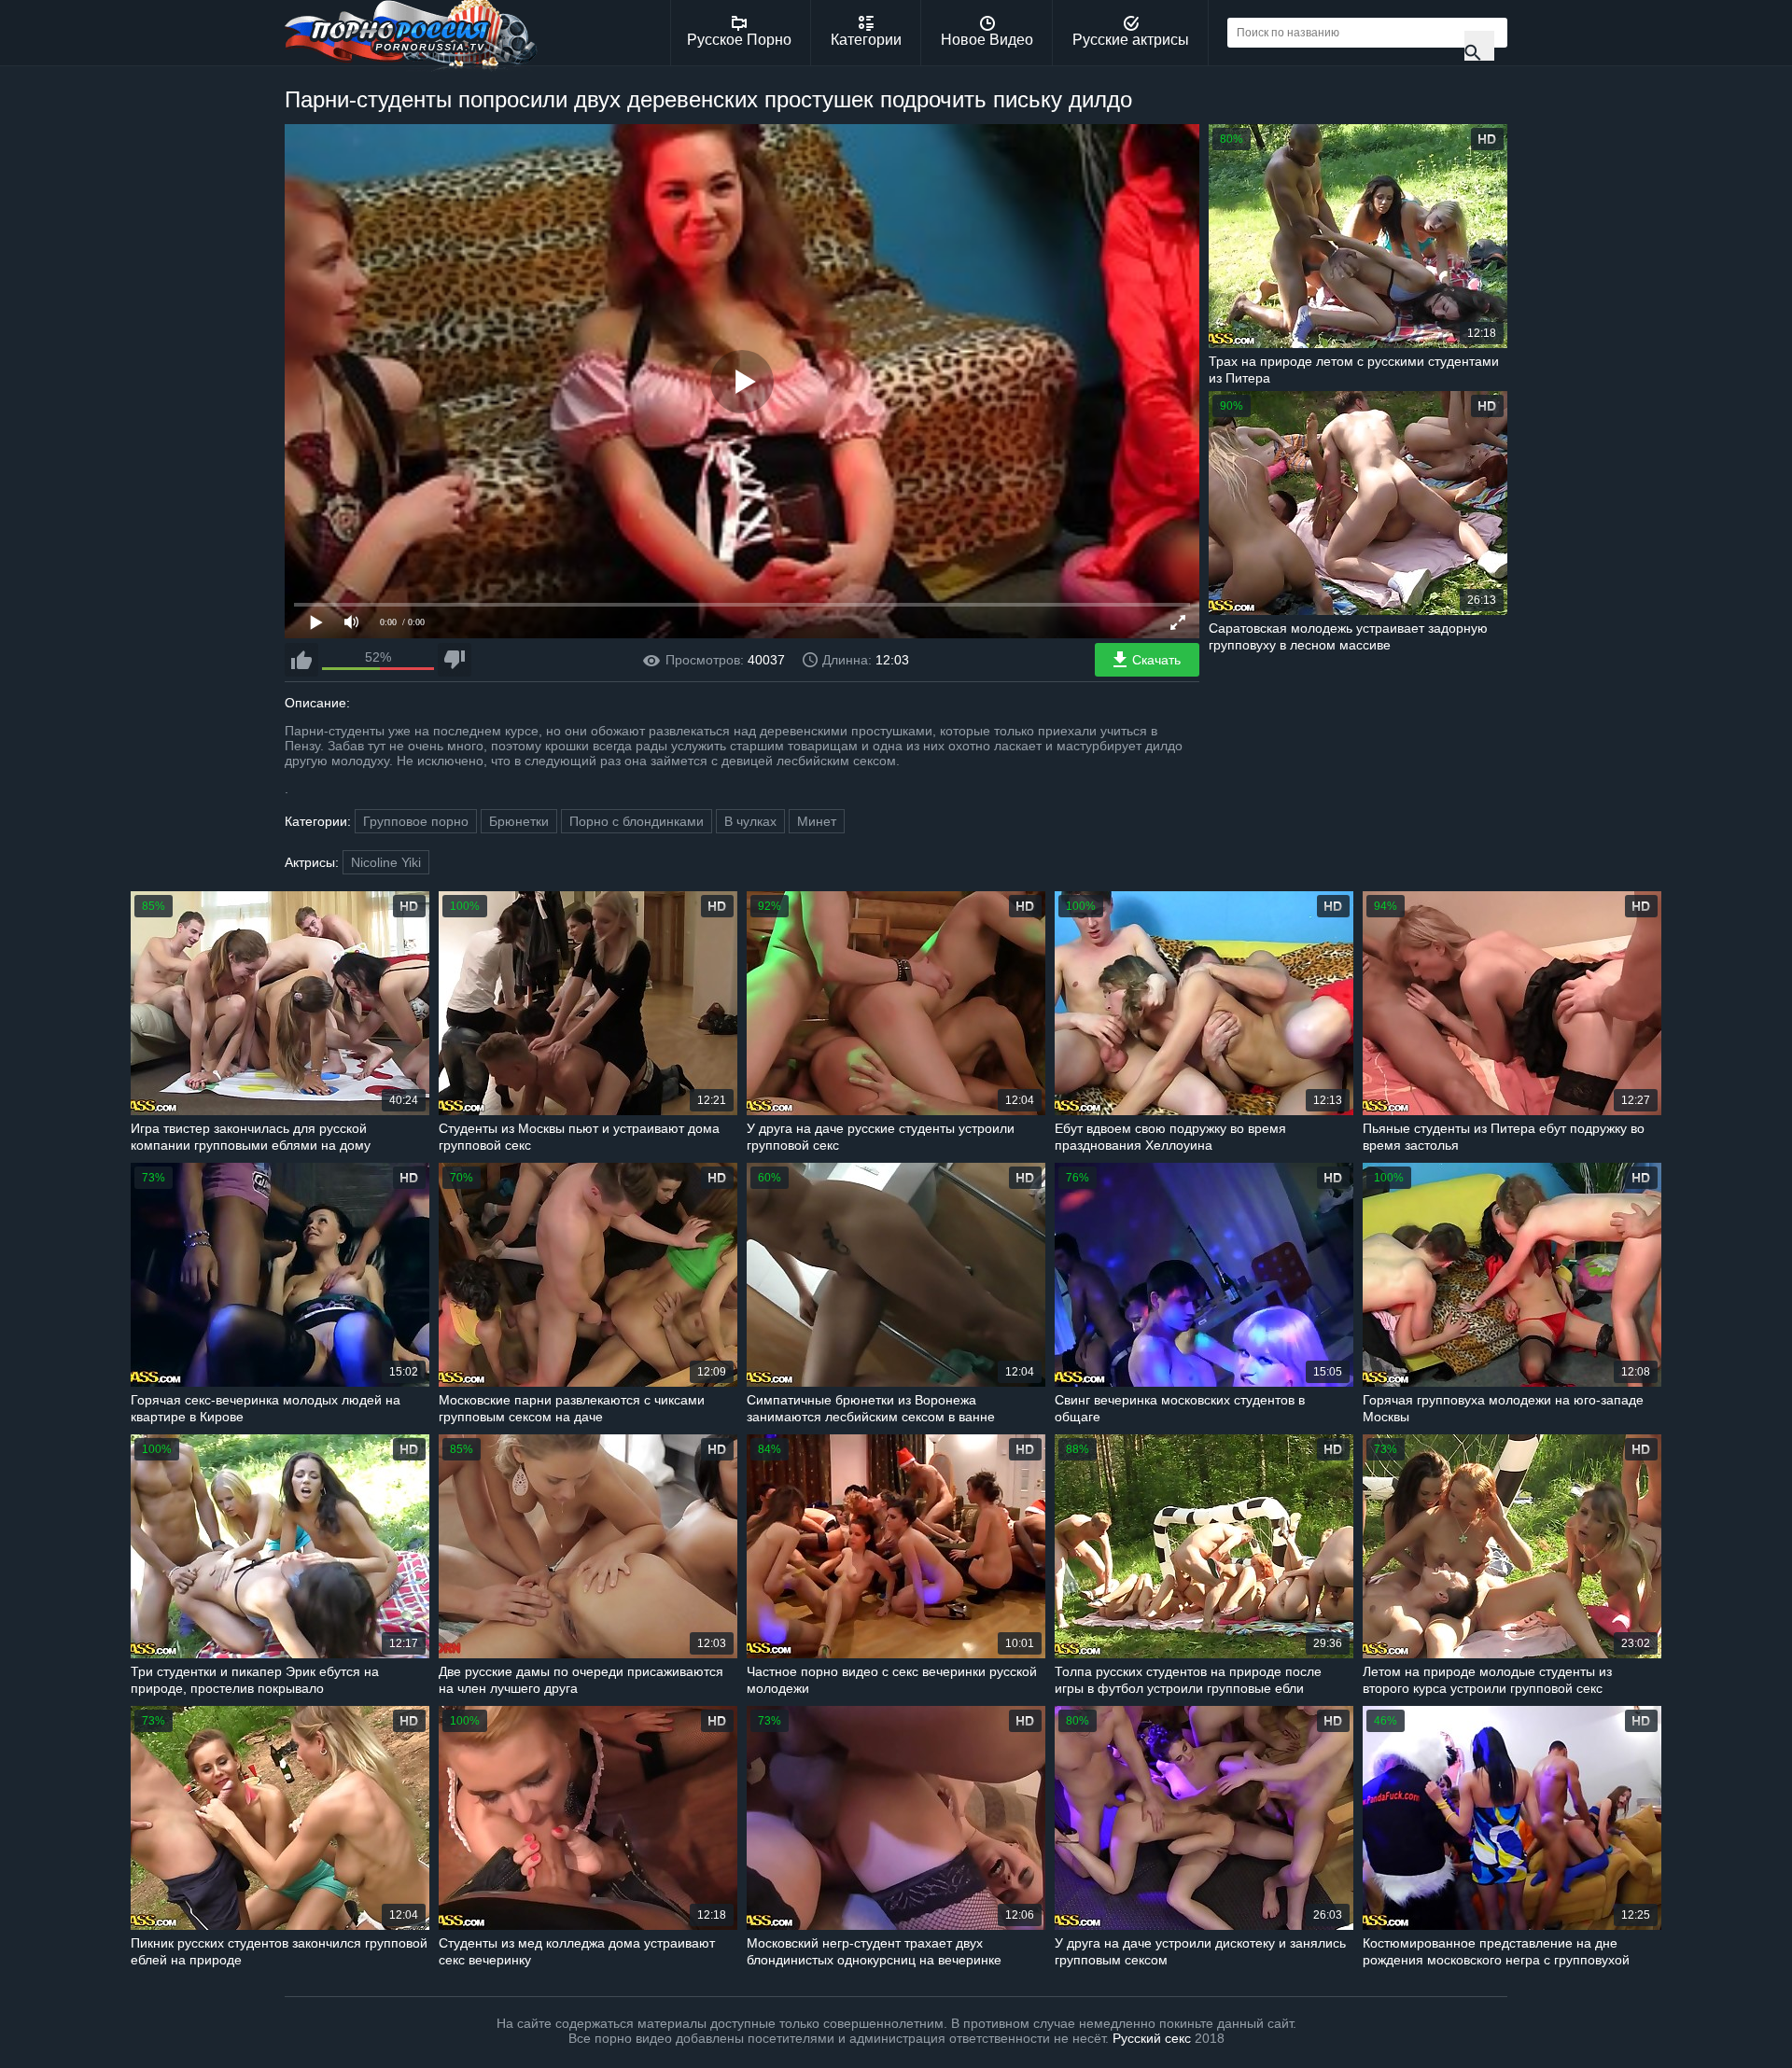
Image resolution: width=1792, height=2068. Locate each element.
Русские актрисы (1131, 40)
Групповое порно (416, 821)
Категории (866, 40)
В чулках (750, 821)
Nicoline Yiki (386, 862)
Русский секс (1152, 2038)
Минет (817, 821)
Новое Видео (987, 40)
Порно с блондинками (637, 821)
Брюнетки (519, 821)
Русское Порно (739, 40)
